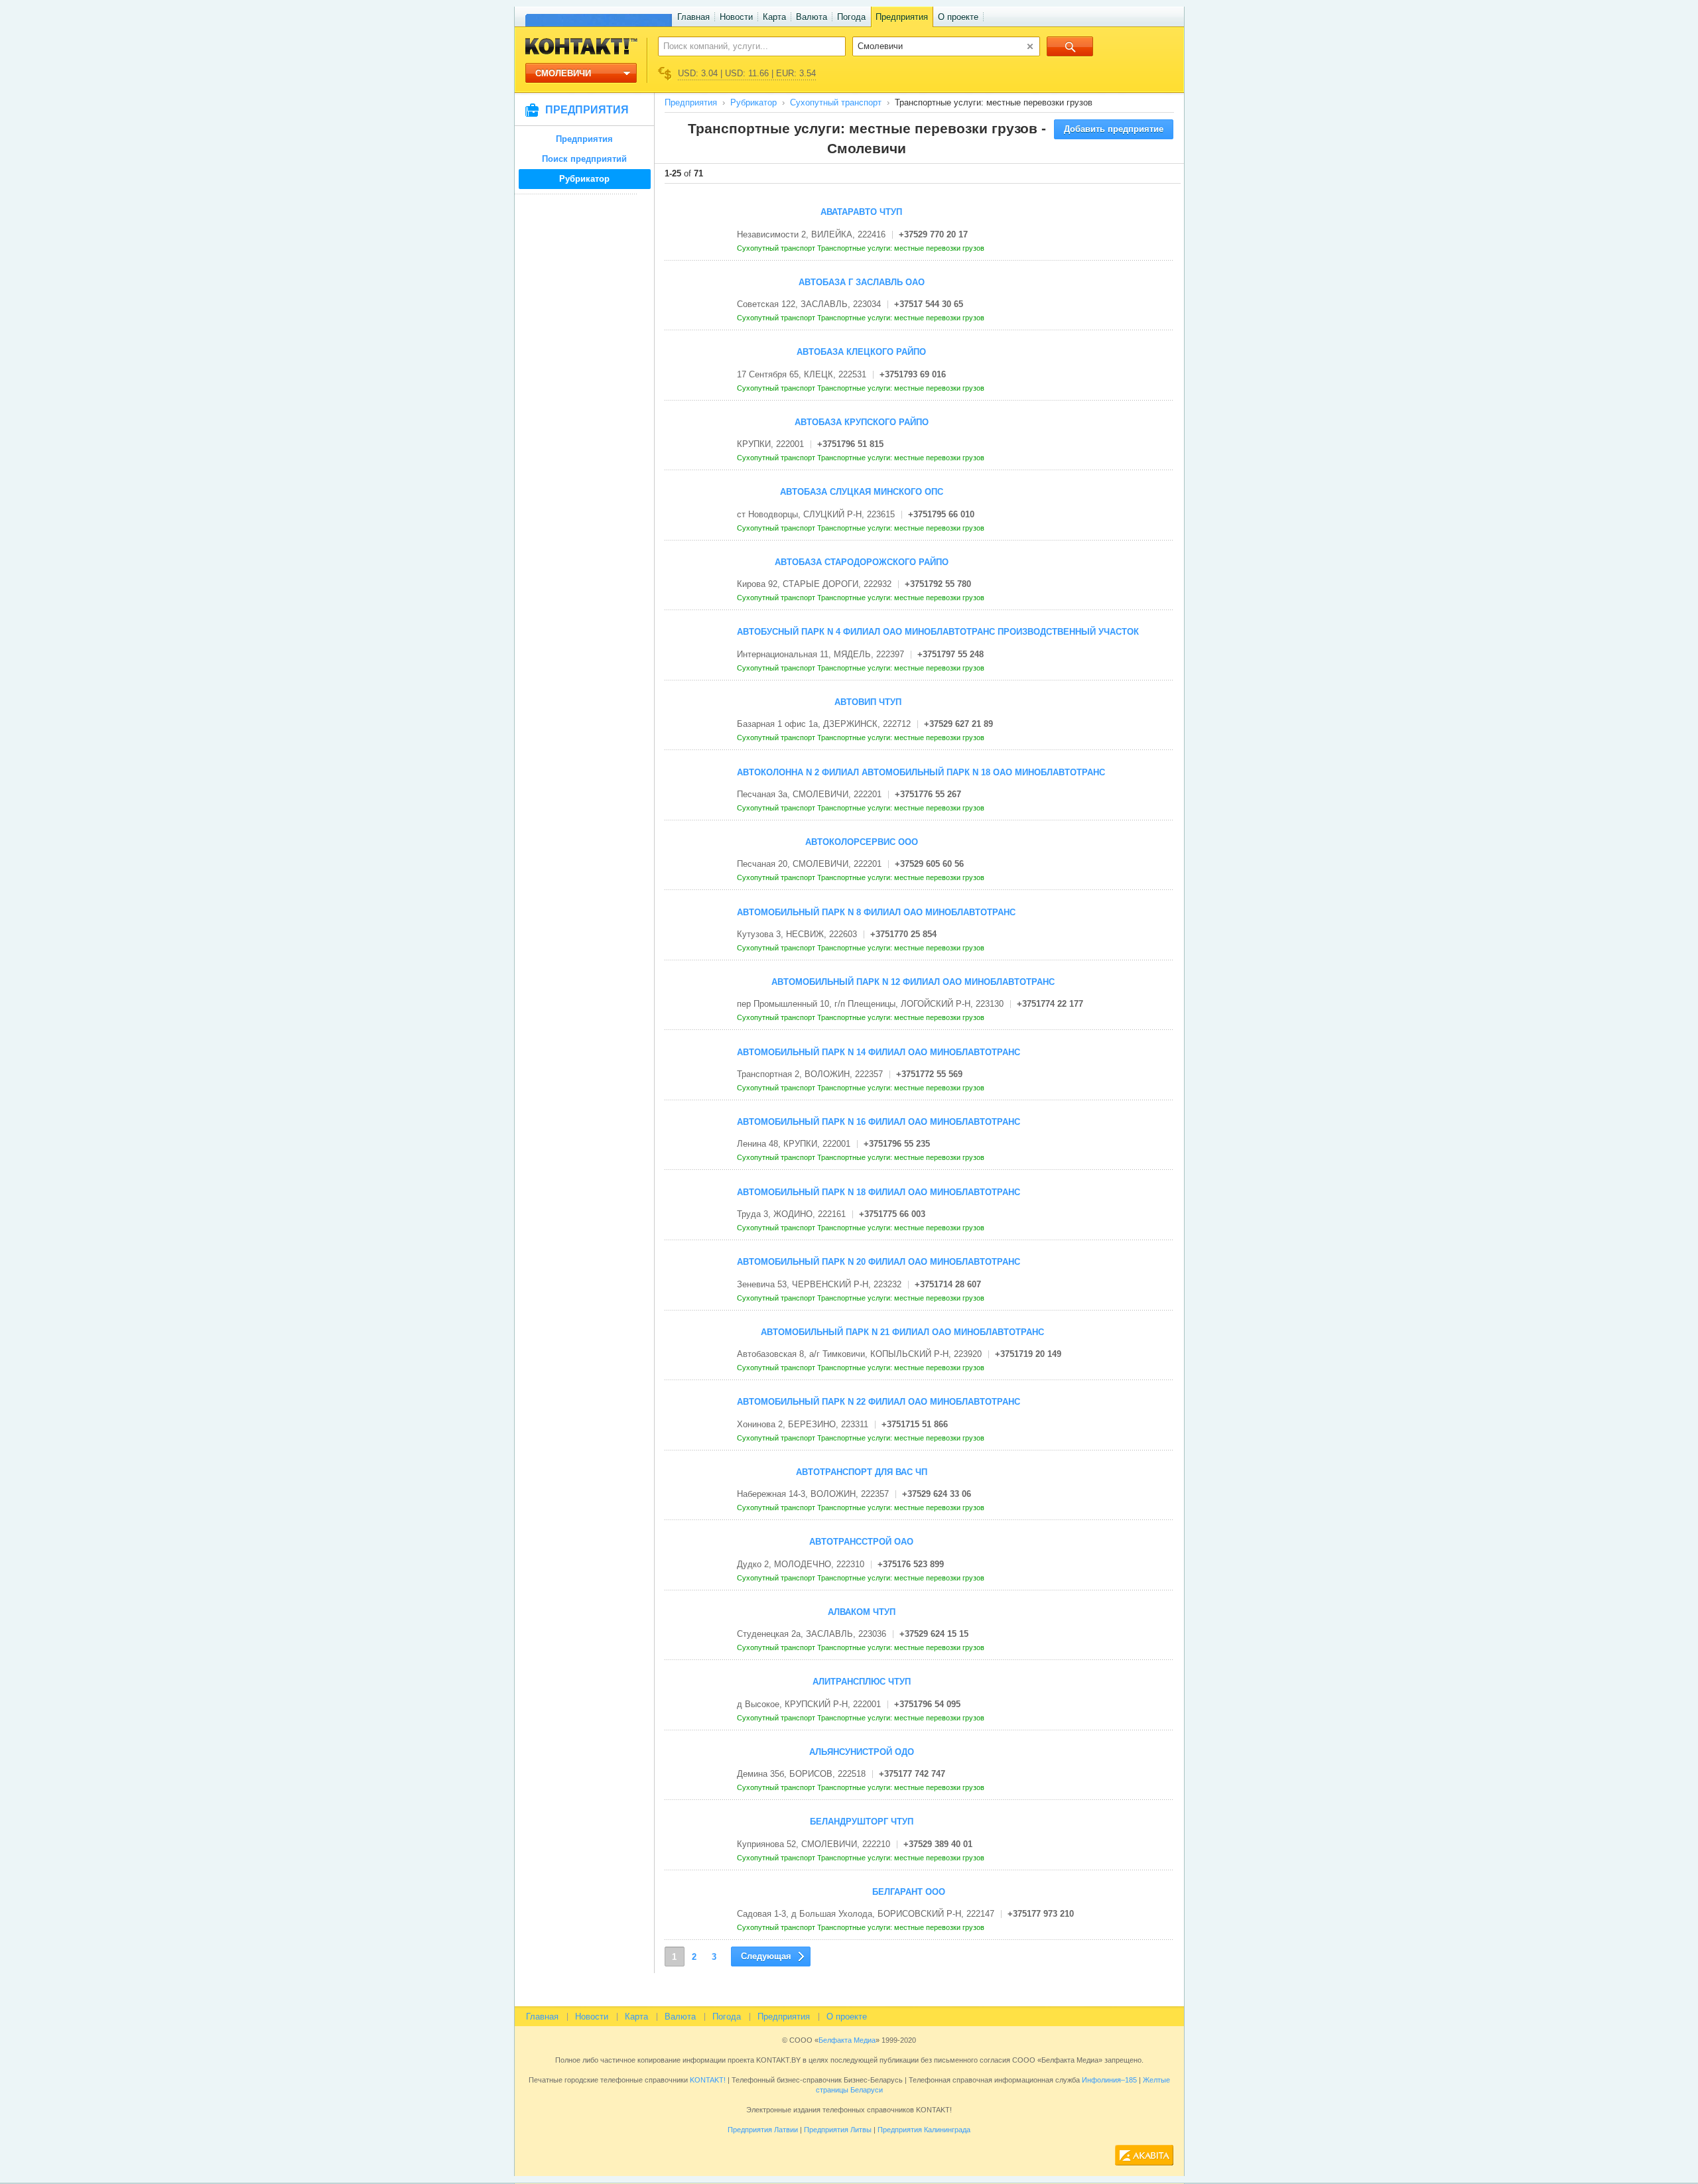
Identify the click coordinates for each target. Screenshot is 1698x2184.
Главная (693, 17)
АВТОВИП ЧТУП (868, 702)
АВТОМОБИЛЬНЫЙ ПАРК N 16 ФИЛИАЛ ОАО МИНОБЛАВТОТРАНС (879, 1122)
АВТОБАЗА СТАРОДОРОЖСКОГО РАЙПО (862, 562)
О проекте (958, 17)
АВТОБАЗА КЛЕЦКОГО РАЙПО (861, 352)
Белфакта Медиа (847, 2040)
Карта (774, 17)
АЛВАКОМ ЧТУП (862, 1612)
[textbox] (745, 46)
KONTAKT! (707, 2080)
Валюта (812, 17)
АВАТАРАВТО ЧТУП (861, 212)
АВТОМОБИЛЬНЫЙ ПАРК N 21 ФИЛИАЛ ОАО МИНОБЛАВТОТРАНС (902, 1332)
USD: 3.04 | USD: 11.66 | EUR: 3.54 (747, 73)
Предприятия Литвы (838, 2130)
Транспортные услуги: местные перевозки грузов (902, 248)
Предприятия (902, 17)
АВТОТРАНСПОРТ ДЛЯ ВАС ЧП (862, 1472)
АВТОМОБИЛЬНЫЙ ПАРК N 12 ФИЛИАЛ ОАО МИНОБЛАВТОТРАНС (913, 982)
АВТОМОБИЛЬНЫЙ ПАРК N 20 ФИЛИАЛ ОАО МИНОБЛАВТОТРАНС (879, 1262)
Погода (851, 17)
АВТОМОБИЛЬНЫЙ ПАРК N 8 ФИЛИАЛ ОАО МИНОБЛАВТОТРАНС (876, 912)
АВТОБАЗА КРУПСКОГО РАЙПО (862, 422)
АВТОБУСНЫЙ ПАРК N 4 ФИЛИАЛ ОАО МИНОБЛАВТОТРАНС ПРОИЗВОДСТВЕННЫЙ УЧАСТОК (938, 632)
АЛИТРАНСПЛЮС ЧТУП (862, 1682)
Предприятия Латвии (763, 2130)
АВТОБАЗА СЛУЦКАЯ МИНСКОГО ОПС (862, 492)
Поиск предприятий (584, 159)
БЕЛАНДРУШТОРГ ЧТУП (862, 1822)
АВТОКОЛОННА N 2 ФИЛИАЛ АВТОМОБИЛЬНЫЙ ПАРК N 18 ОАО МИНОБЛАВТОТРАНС (921, 772)
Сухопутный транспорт (836, 102)
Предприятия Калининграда (924, 2130)
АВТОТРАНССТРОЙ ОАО (861, 1542)
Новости (736, 17)
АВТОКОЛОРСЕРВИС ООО (862, 842)
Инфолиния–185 (1109, 2080)
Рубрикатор (584, 179)
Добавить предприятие (1114, 129)
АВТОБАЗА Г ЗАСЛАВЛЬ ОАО (862, 282)
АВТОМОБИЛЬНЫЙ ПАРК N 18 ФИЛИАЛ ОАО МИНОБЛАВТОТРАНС (879, 1192)
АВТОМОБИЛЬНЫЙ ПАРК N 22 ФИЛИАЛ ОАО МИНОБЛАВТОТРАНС (879, 1402)
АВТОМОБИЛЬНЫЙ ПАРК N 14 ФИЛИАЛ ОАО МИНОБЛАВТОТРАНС (879, 1052)
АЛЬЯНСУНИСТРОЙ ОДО (862, 1752)
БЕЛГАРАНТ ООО (909, 1892)
